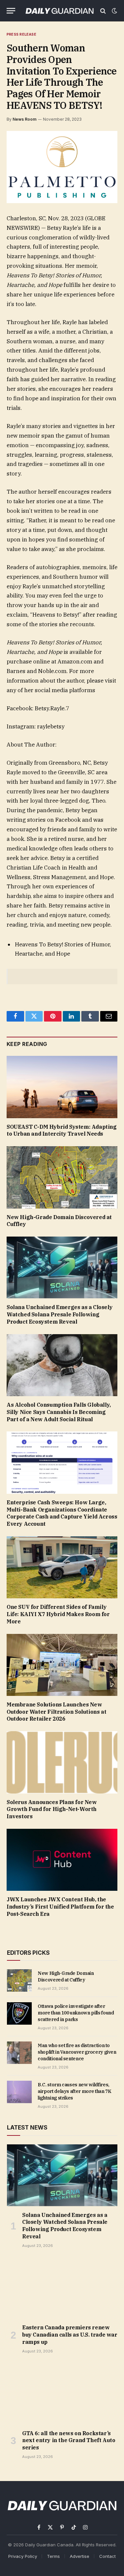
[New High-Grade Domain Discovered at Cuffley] (62, 1177)
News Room (24, 119)
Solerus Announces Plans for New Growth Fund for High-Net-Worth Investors (52, 1809)
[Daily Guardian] (60, 11)
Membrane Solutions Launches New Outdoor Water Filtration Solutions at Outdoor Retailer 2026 (56, 1712)
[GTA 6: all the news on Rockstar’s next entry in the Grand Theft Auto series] (62, 2394)
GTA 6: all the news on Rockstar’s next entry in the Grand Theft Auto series (69, 2440)
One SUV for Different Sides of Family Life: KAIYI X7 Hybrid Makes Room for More (58, 1614)
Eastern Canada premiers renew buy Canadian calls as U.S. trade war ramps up (70, 2335)
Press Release (21, 34)
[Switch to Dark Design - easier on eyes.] (114, 11)
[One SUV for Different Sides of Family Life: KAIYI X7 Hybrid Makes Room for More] (62, 1567)
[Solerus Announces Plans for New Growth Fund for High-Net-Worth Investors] (62, 1762)
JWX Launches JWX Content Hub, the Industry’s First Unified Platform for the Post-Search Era (60, 1907)
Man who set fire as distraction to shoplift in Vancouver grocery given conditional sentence (77, 2052)
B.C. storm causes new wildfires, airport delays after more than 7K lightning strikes (74, 2091)
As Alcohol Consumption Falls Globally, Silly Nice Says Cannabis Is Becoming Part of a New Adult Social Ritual (59, 1412)
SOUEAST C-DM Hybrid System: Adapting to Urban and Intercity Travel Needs (62, 1130)
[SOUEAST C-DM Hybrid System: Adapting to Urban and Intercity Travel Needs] (62, 1087)
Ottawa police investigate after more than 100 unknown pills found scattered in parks (76, 2013)
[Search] (103, 11)
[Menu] (11, 11)
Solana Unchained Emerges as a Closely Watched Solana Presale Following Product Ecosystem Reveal (60, 1314)
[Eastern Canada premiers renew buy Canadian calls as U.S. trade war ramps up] (62, 2288)
